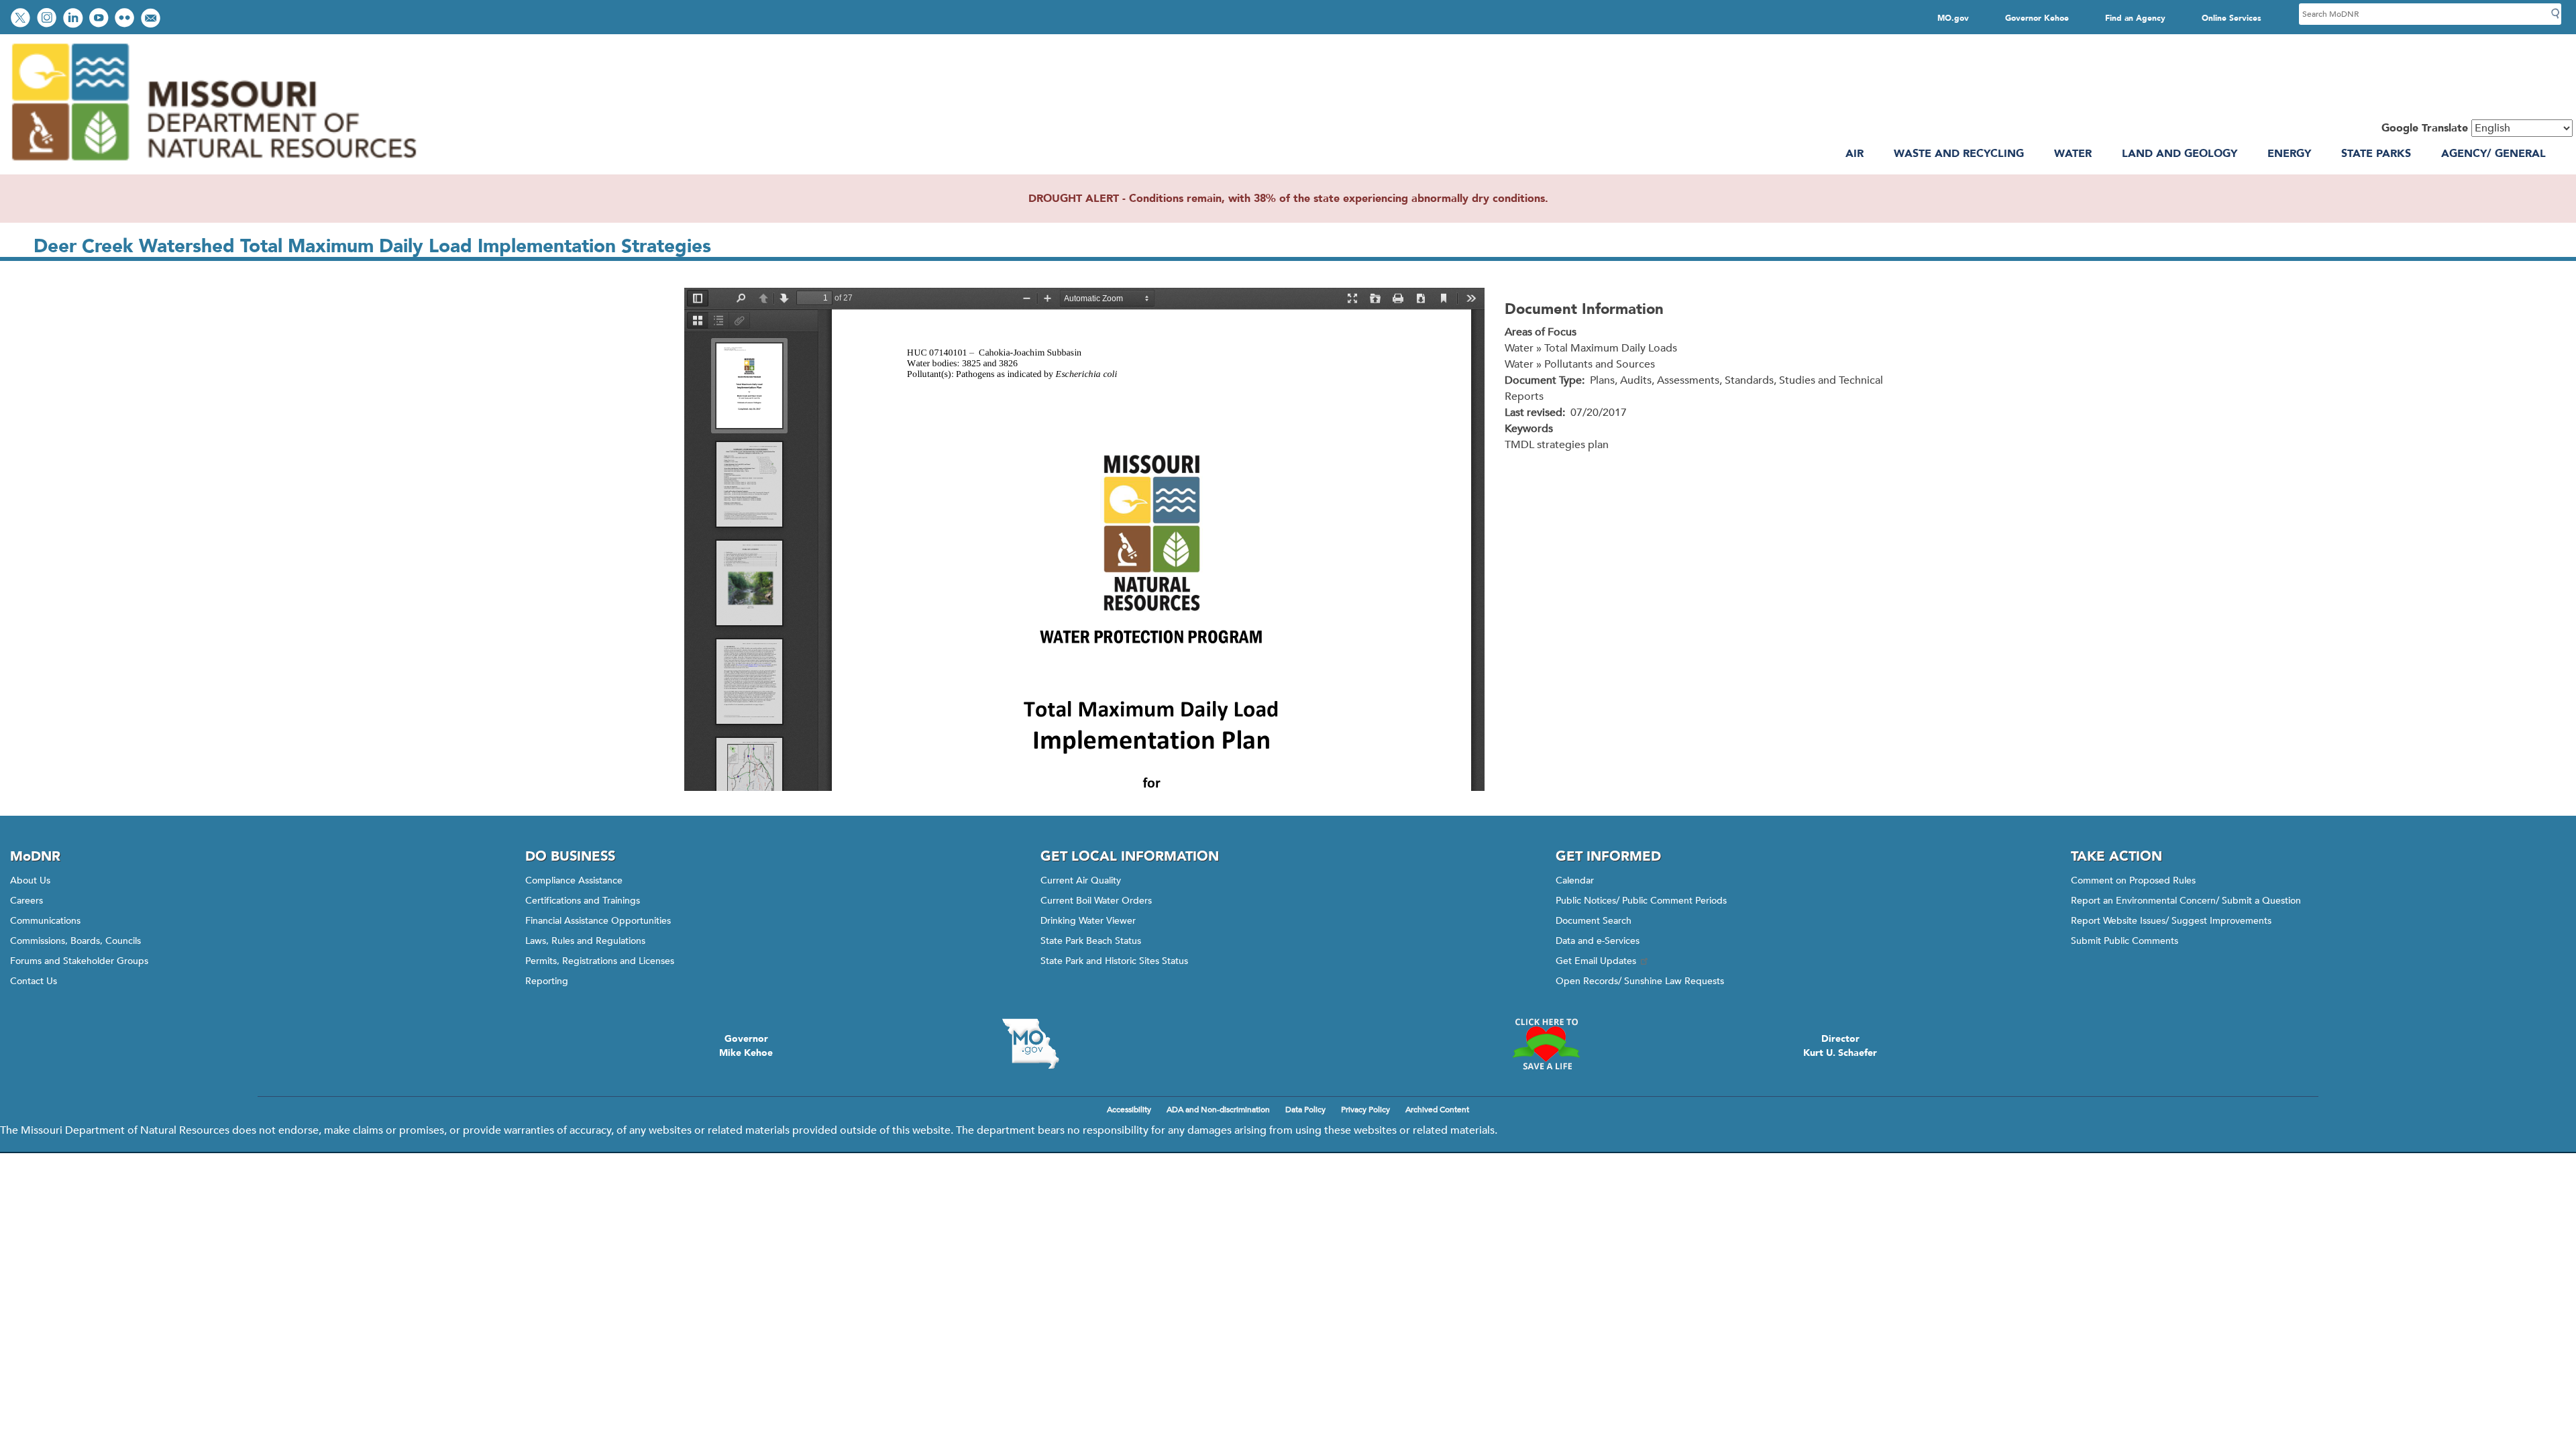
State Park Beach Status (1091, 941)
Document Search (1594, 921)
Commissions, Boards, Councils (75, 941)
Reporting (547, 981)
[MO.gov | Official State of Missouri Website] (1030, 1044)
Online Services (2232, 18)
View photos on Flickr (126, 19)
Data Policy (1305, 1110)
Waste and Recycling (1959, 154)
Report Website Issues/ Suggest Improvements (2171, 921)
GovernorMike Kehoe (746, 1046)
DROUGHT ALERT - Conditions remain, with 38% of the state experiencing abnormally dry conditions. (1288, 199)
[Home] (213, 166)
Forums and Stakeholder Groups (79, 961)
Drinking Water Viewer (1088, 921)
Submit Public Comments (2125, 941)
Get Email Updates (1596, 961)
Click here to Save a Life (1546, 1044)
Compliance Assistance (574, 880)
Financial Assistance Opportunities (598, 921)
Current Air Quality (1081, 880)
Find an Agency (2135, 18)
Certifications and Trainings (583, 901)
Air (1855, 154)
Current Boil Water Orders (1096, 901)
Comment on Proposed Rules (2133, 880)
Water (2073, 154)
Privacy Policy (1365, 1110)
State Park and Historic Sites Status (1114, 961)
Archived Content (1437, 1110)
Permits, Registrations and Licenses (600, 961)
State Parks (2376, 154)
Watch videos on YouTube (100, 19)
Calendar (1575, 880)
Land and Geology (2180, 154)
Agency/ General (2493, 154)
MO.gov (1953, 18)
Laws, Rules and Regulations (585, 941)
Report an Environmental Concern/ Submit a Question (2186, 901)
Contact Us (34, 981)
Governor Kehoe (2037, 18)
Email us (152, 19)
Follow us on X (22, 19)
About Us (30, 880)
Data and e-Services (1598, 941)
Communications (45, 921)
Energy (2289, 154)
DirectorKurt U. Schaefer (1840, 1046)
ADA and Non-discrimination (1218, 1110)
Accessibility (1129, 1110)
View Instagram (48, 19)
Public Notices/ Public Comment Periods (1641, 901)
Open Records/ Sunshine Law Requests (1640, 981)
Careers (26, 901)
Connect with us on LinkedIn (74, 19)
